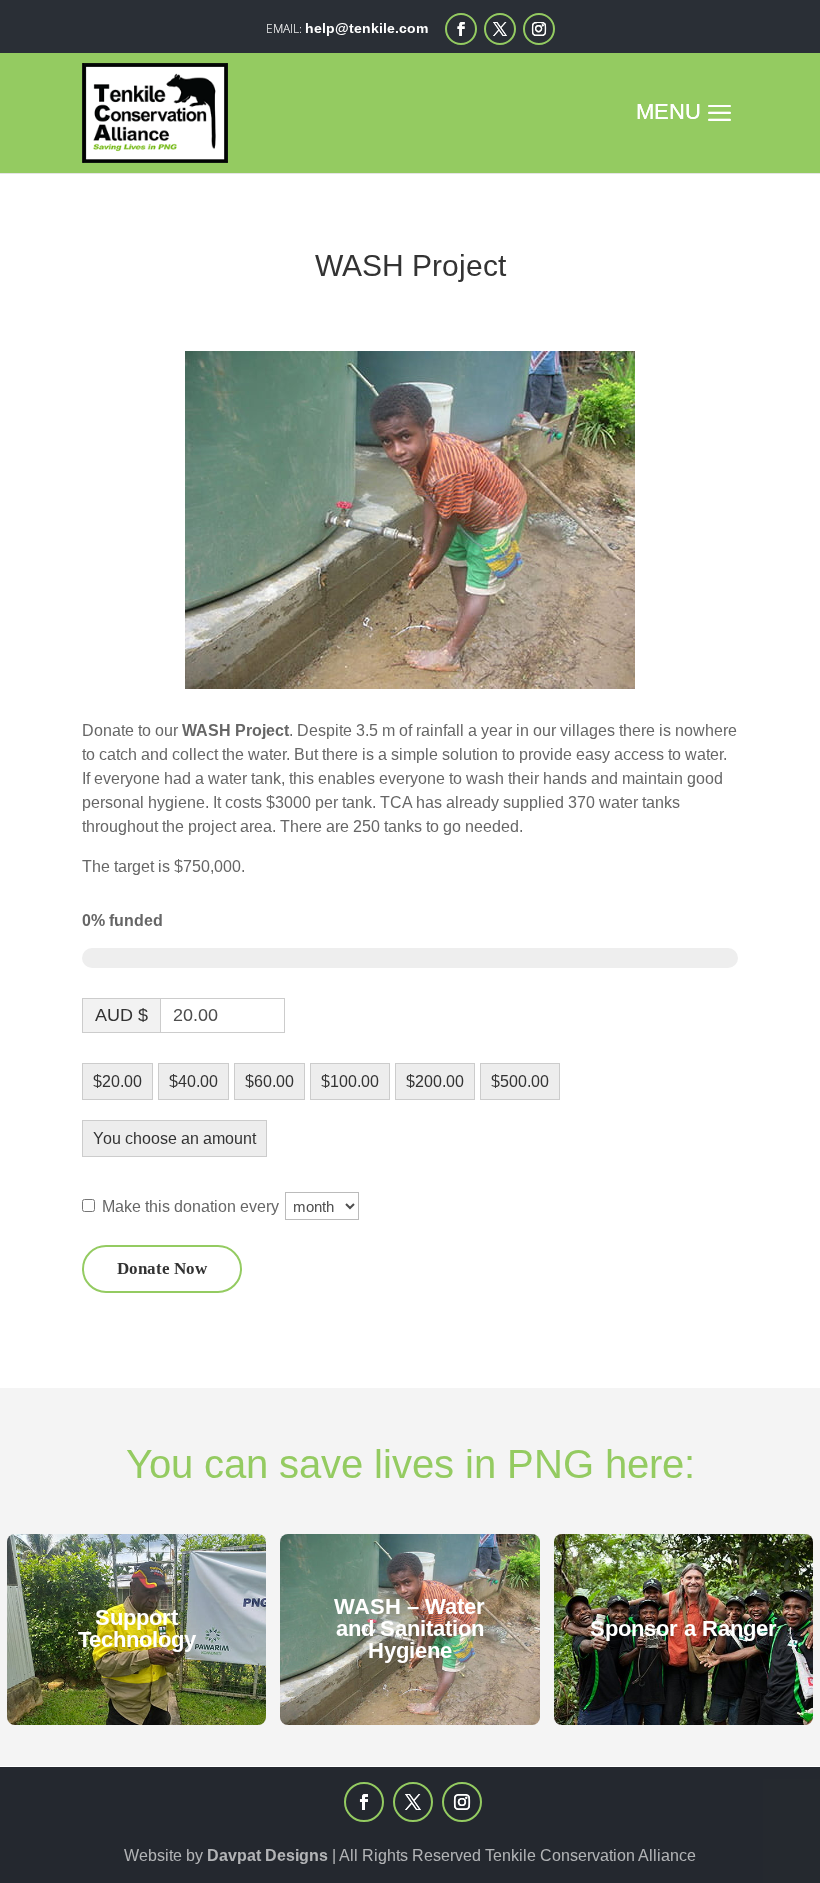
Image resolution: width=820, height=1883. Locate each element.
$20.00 (117, 1081)
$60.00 (269, 1081)
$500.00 (520, 1081)
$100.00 (350, 1081)
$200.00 (435, 1081)
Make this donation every (192, 1206)
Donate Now (162, 1268)
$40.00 (193, 1081)
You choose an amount (174, 1138)
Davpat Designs (267, 1855)
